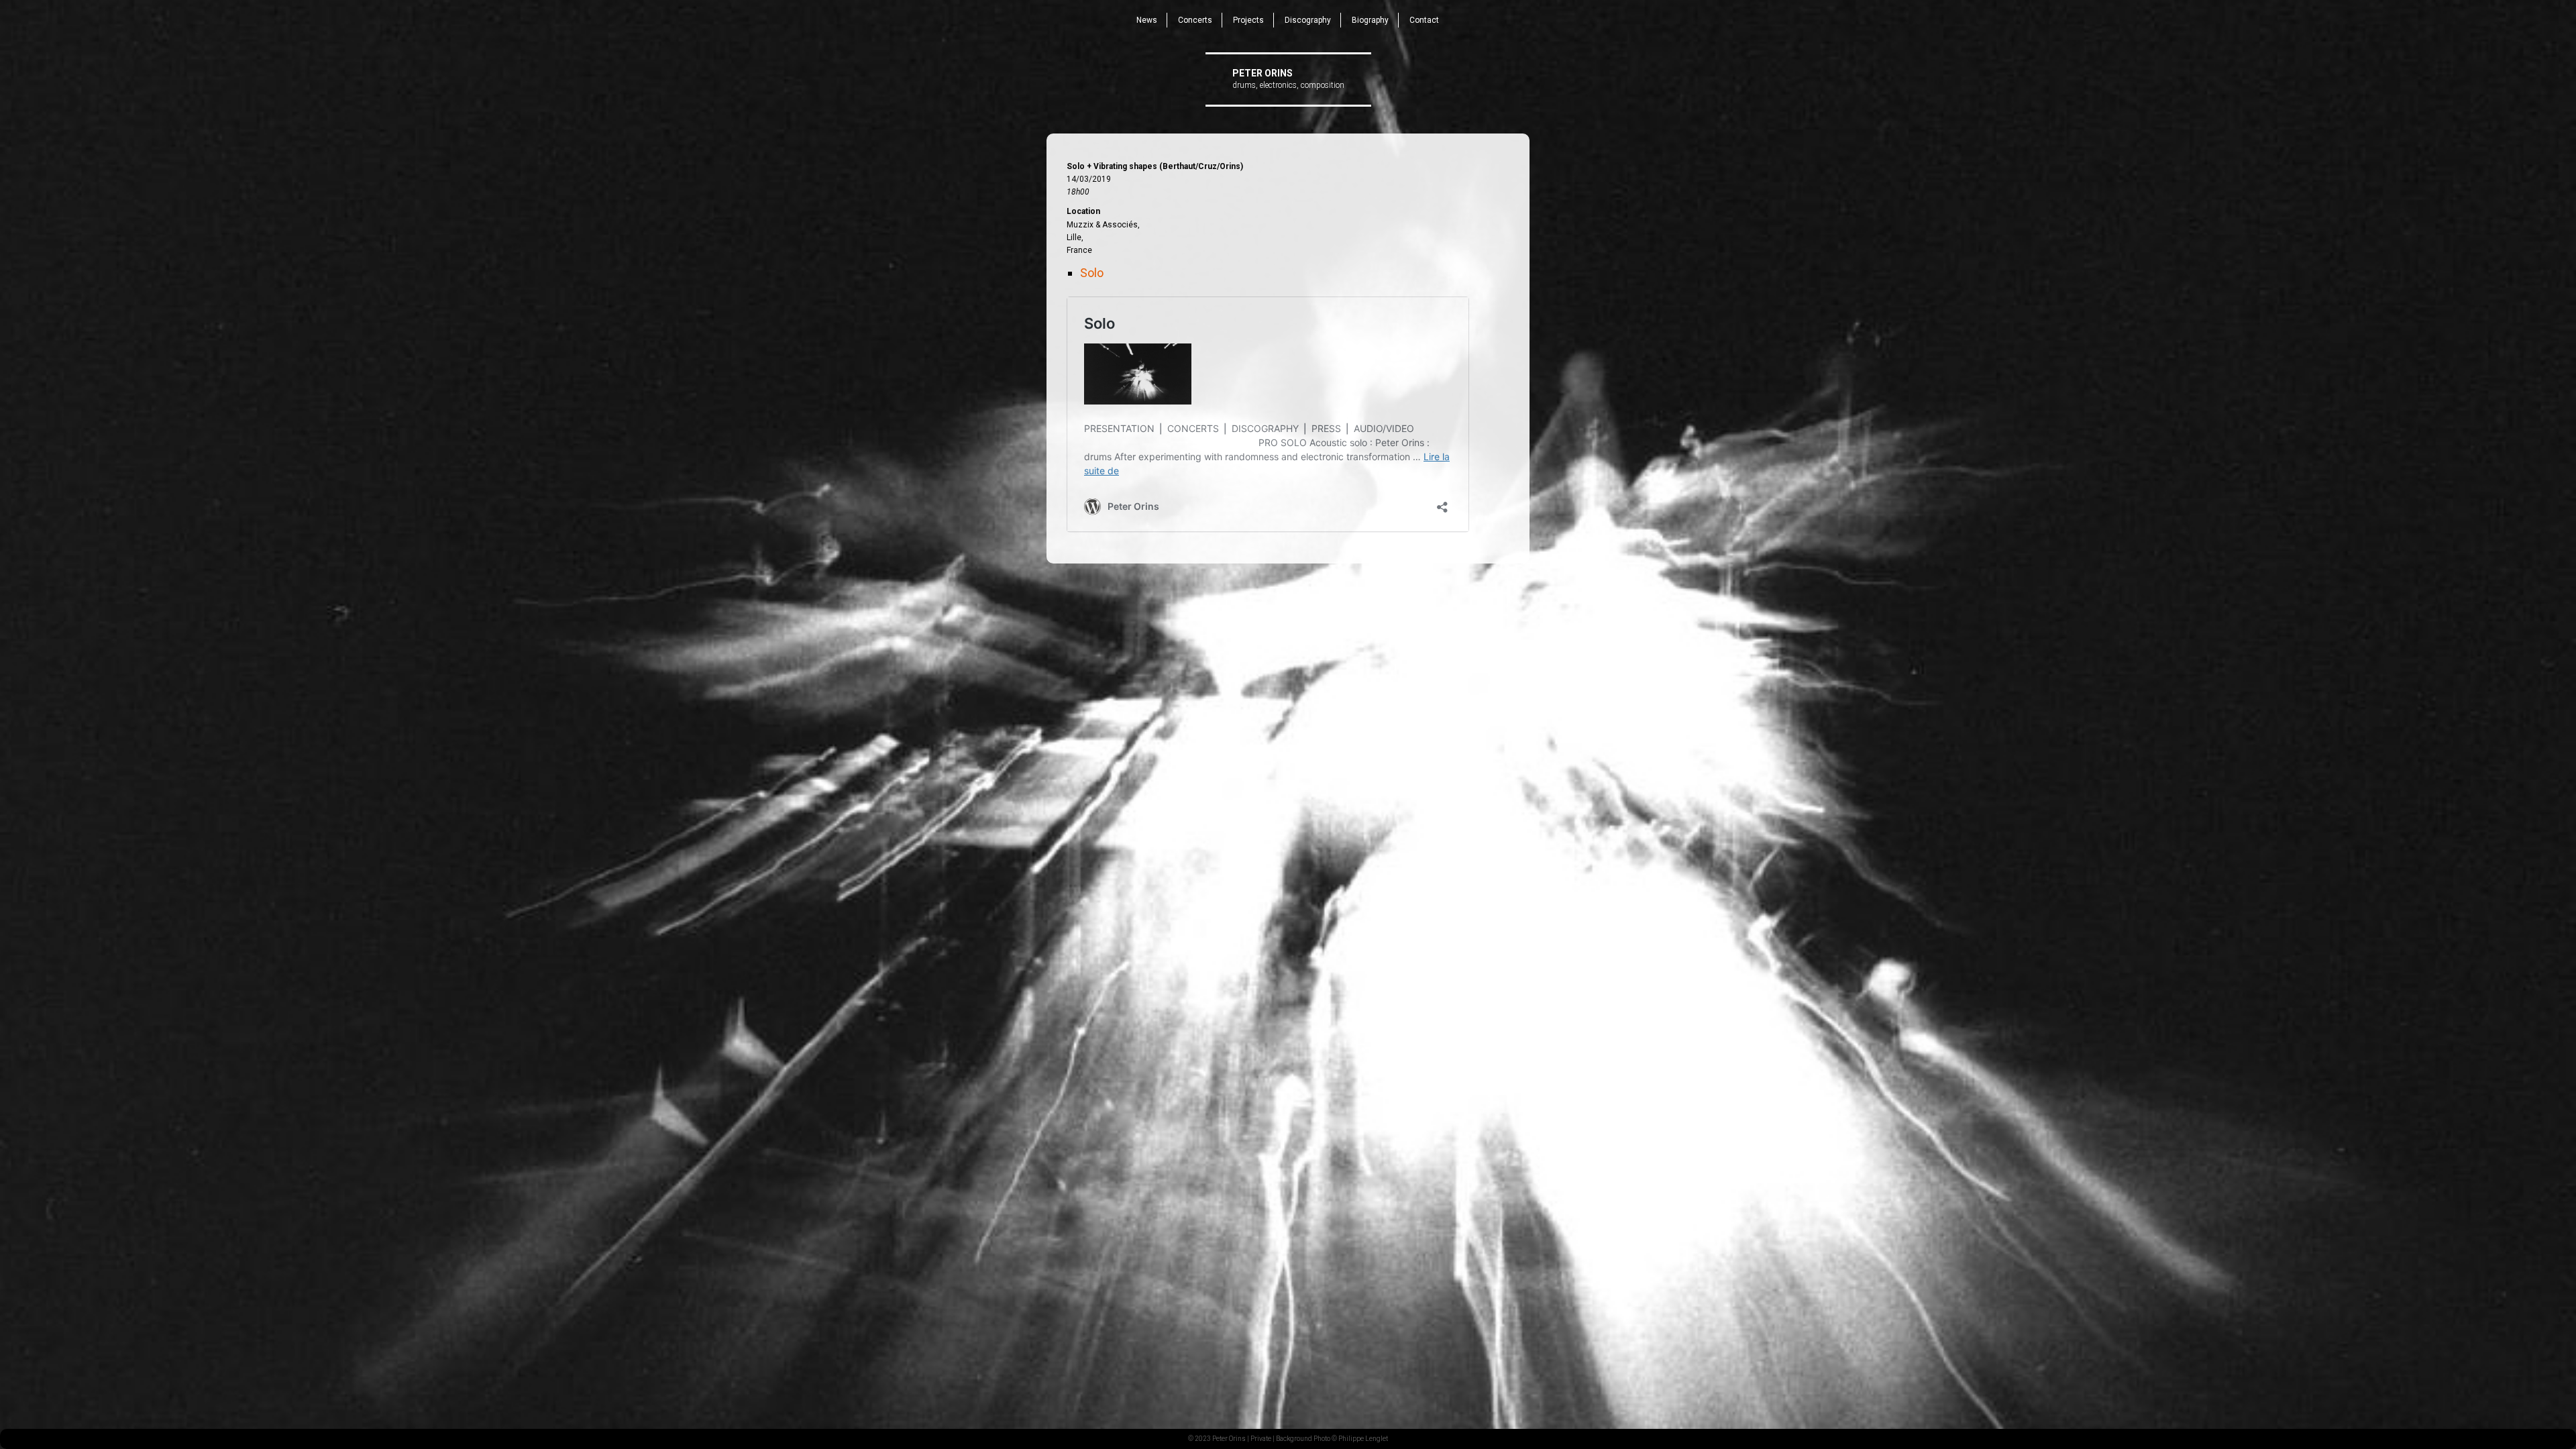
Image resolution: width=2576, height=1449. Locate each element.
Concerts (1195, 20)
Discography (1308, 20)
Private (1261, 1439)
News (1147, 20)
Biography (1370, 20)
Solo (1092, 273)
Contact (1424, 20)
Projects (1248, 20)
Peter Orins (1263, 73)
